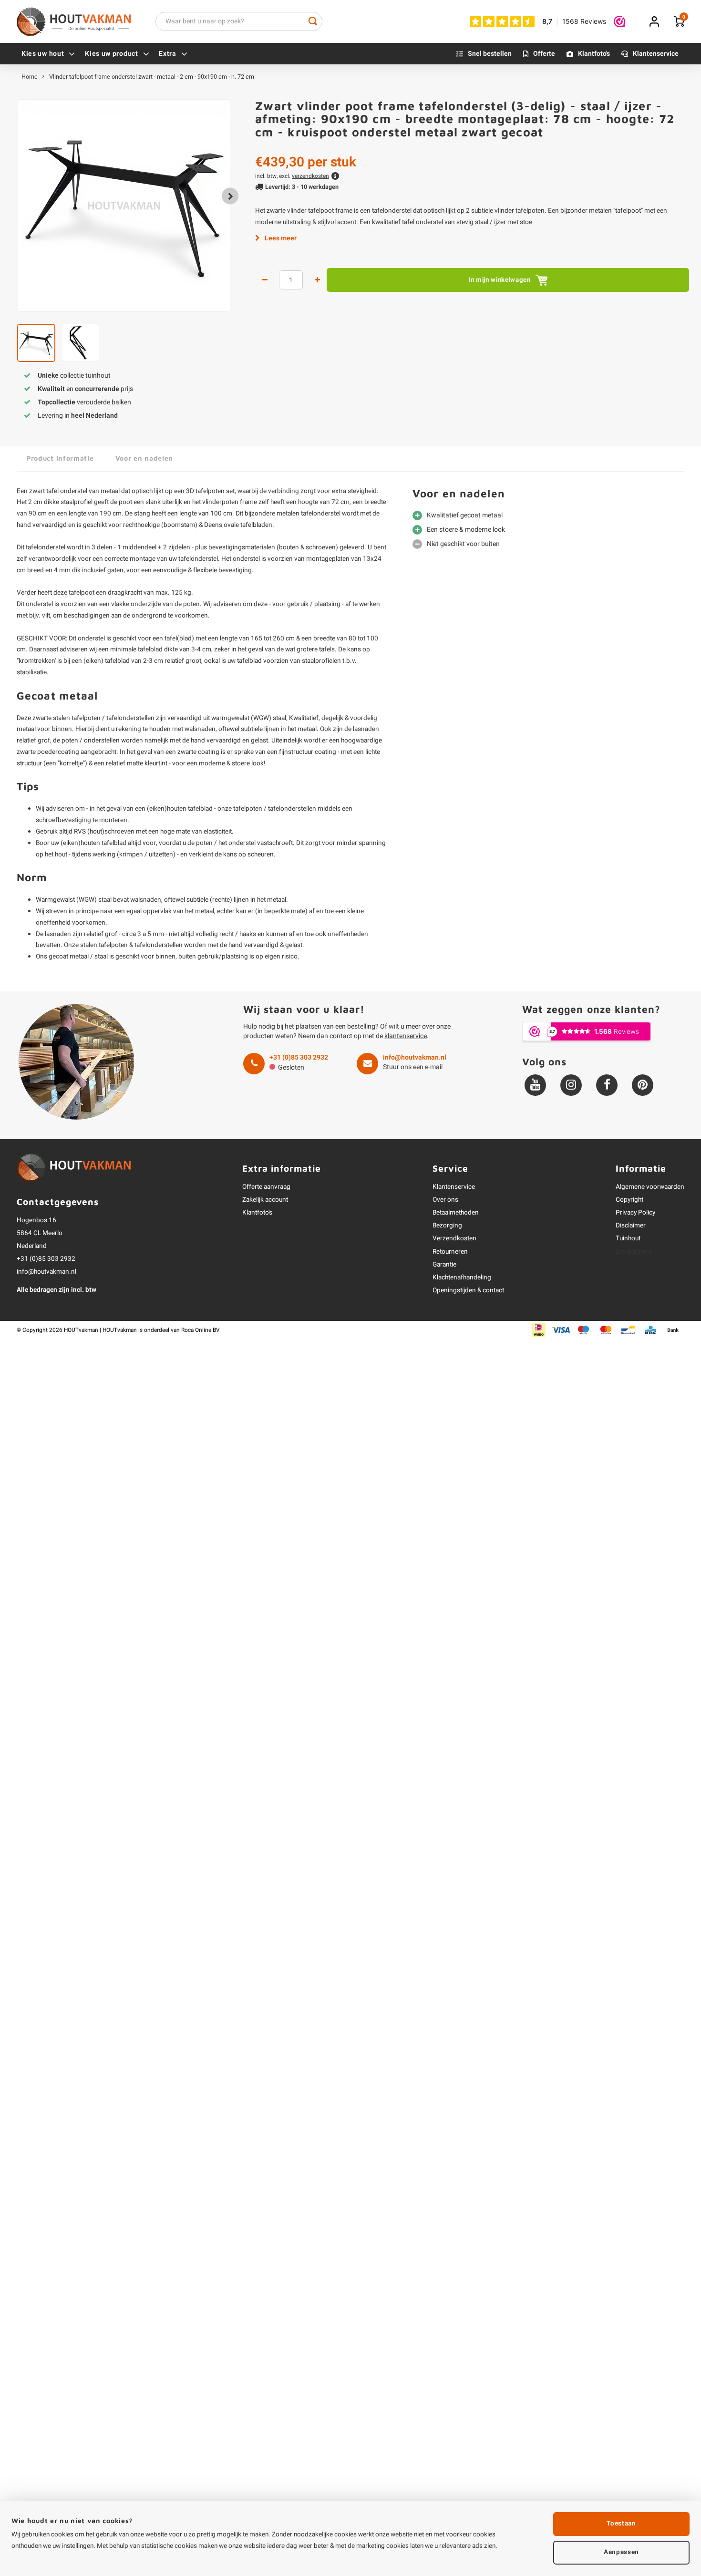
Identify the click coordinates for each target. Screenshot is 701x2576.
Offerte (544, 54)
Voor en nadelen (144, 458)
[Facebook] (607, 1085)
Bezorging (447, 1226)
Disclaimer (631, 1226)
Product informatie (60, 458)
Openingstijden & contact (468, 1290)
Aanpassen (621, 2552)
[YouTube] (535, 1085)
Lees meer (281, 238)
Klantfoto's (594, 54)
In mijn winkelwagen (500, 280)
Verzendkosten (454, 1238)
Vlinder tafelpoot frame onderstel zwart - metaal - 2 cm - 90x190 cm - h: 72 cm (152, 77)
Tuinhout (628, 1238)
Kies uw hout (43, 54)
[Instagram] (571, 1085)
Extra (168, 54)
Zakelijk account (265, 1200)
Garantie (444, 1265)
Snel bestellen (490, 54)
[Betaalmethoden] (539, 1330)
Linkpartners (634, 1252)
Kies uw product (112, 54)
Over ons (445, 1200)
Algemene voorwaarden (650, 1187)
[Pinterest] (643, 1085)
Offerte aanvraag (266, 1187)
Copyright (629, 1200)
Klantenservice (656, 54)
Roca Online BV (201, 1330)
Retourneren (450, 1252)
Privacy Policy (635, 1213)
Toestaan (621, 2524)
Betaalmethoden (456, 1213)
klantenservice (406, 1036)
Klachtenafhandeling (462, 1278)
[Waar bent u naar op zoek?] (313, 21)
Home (30, 77)
